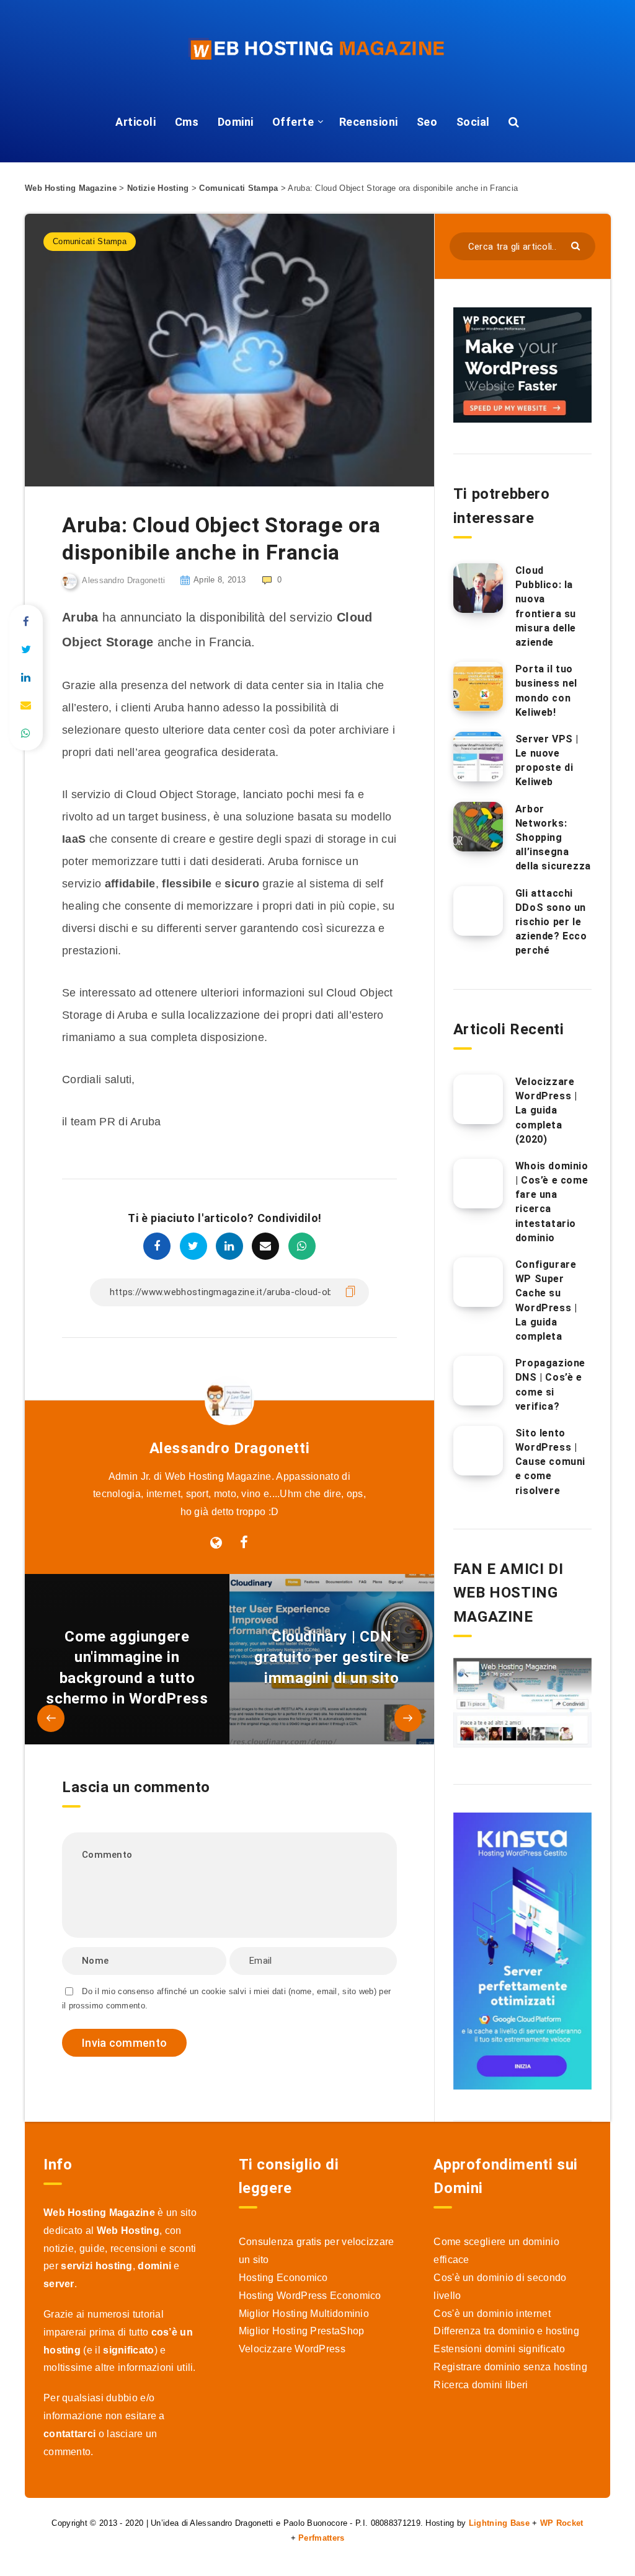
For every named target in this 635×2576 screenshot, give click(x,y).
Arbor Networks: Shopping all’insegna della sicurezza (553, 838)
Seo (427, 122)
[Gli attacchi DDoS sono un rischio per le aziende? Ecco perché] (478, 911)
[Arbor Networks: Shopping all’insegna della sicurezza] (478, 827)
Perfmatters (321, 2538)
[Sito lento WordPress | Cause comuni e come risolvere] (478, 1451)
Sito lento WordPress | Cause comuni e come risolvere (550, 1462)
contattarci (69, 2434)
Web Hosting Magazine (71, 188)
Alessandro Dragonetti (230, 1448)
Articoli (135, 122)
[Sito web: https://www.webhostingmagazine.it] (216, 1543)
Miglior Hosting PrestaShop (302, 2331)
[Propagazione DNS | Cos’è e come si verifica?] (478, 1381)
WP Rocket (562, 2523)
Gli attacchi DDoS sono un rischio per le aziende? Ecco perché (551, 922)
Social (473, 122)
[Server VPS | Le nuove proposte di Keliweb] (478, 757)
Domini (236, 122)
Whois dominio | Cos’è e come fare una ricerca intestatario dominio (552, 1202)
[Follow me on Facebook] (244, 1543)
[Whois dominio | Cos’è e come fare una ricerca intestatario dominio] (478, 1184)
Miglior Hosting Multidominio (304, 2314)
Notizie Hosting (158, 188)
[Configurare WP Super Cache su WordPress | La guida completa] (478, 1282)
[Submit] (577, 245)
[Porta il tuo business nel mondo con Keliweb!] (478, 687)
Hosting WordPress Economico (310, 2296)
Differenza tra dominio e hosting (506, 2331)
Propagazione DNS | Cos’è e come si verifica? (550, 1385)
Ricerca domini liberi (481, 2385)
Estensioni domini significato (499, 2349)
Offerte (293, 122)
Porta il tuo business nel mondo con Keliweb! (546, 691)
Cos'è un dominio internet (492, 2314)
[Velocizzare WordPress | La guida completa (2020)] (478, 1099)
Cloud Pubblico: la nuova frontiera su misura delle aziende (546, 606)
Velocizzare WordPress (292, 2349)
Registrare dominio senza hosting (510, 2367)
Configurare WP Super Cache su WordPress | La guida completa (546, 1300)
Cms (187, 122)
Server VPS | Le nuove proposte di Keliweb (547, 761)
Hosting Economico (283, 2278)
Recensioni (369, 122)
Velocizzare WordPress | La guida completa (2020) (546, 1110)
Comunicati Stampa (238, 188)
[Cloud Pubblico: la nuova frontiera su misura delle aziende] (478, 588)
